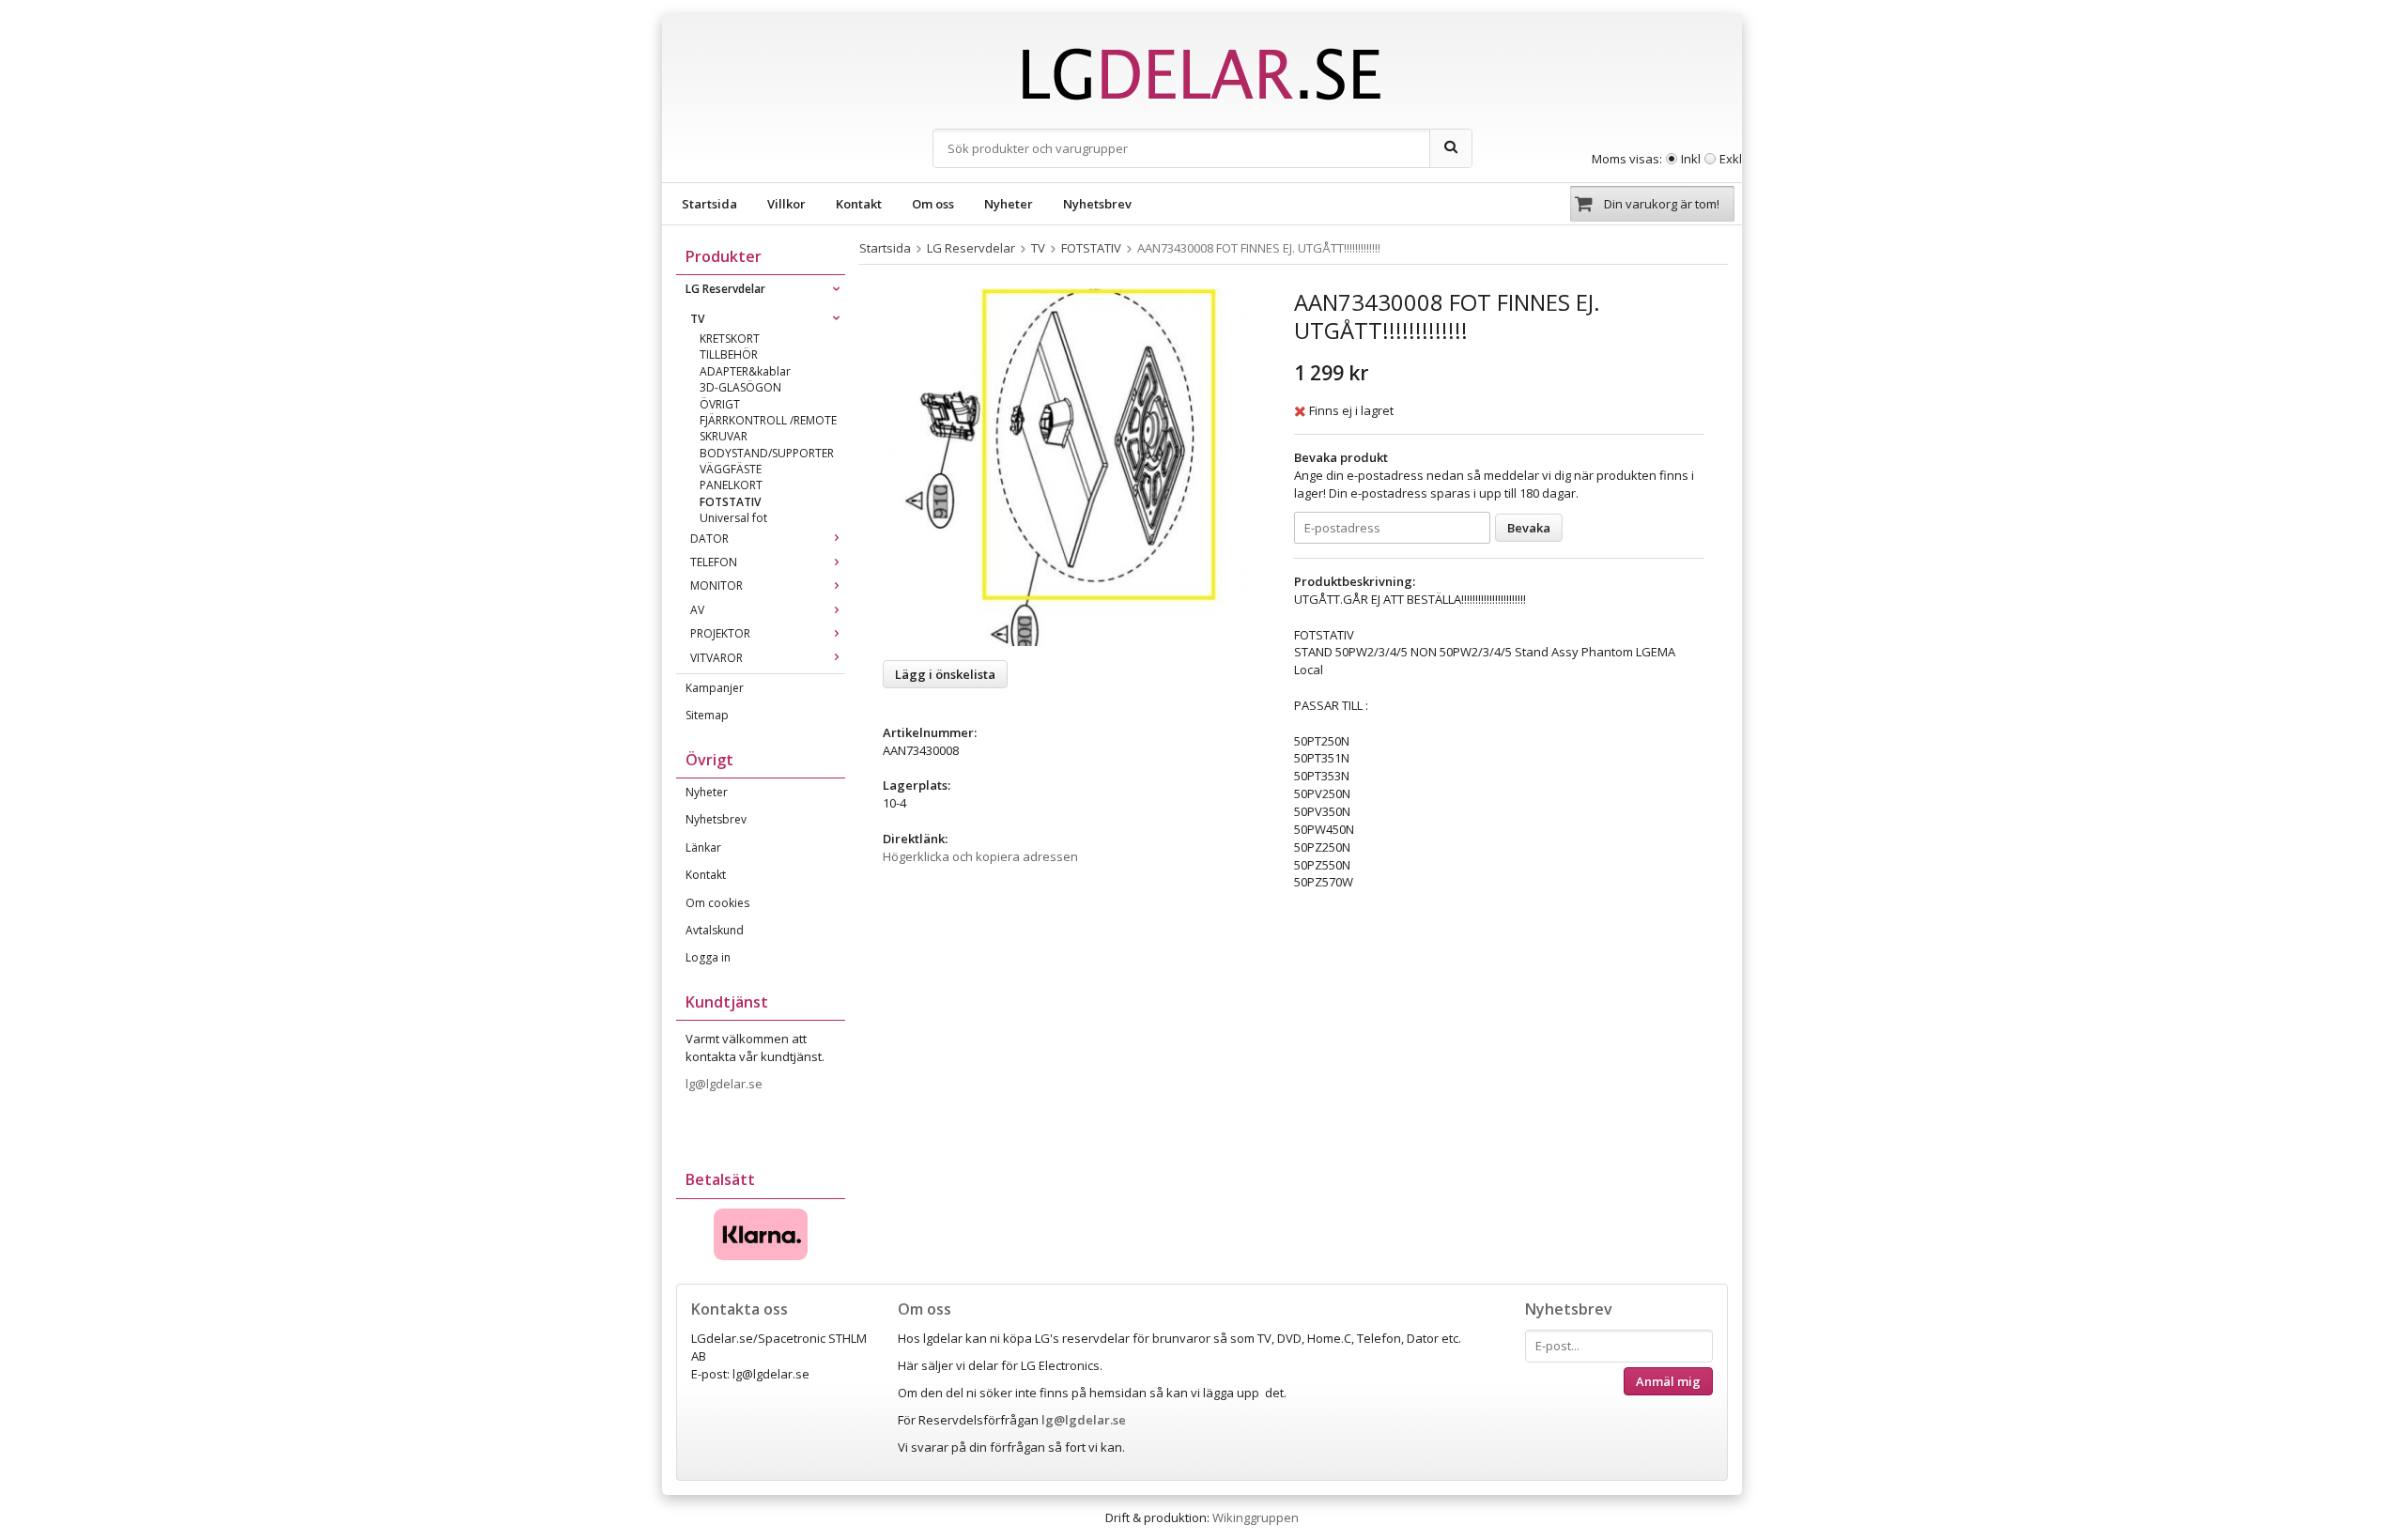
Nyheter (1009, 204)
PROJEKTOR (720, 633)
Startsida (709, 204)
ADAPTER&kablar (745, 371)
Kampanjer (715, 688)
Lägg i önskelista (945, 674)
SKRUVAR (724, 436)
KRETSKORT (730, 339)
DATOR (709, 539)
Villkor (786, 204)
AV (697, 610)
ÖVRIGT (720, 404)
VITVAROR (717, 658)
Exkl (1731, 159)
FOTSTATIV (730, 502)
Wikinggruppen (1256, 1517)
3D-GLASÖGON (740, 387)
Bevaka (1529, 528)
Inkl (1691, 159)
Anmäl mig (1668, 1381)
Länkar (703, 847)
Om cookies (717, 903)
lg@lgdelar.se (725, 1084)
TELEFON (714, 562)
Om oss (933, 204)
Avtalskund (715, 930)
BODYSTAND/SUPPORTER (767, 453)
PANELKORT (731, 485)
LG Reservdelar (725, 289)
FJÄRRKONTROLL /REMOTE (768, 420)
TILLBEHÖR (729, 354)
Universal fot (733, 518)
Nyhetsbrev (1097, 204)
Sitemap (707, 715)
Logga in (708, 957)
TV (697, 319)
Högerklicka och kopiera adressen (980, 856)
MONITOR (717, 585)
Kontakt (859, 204)
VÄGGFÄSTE (731, 469)
